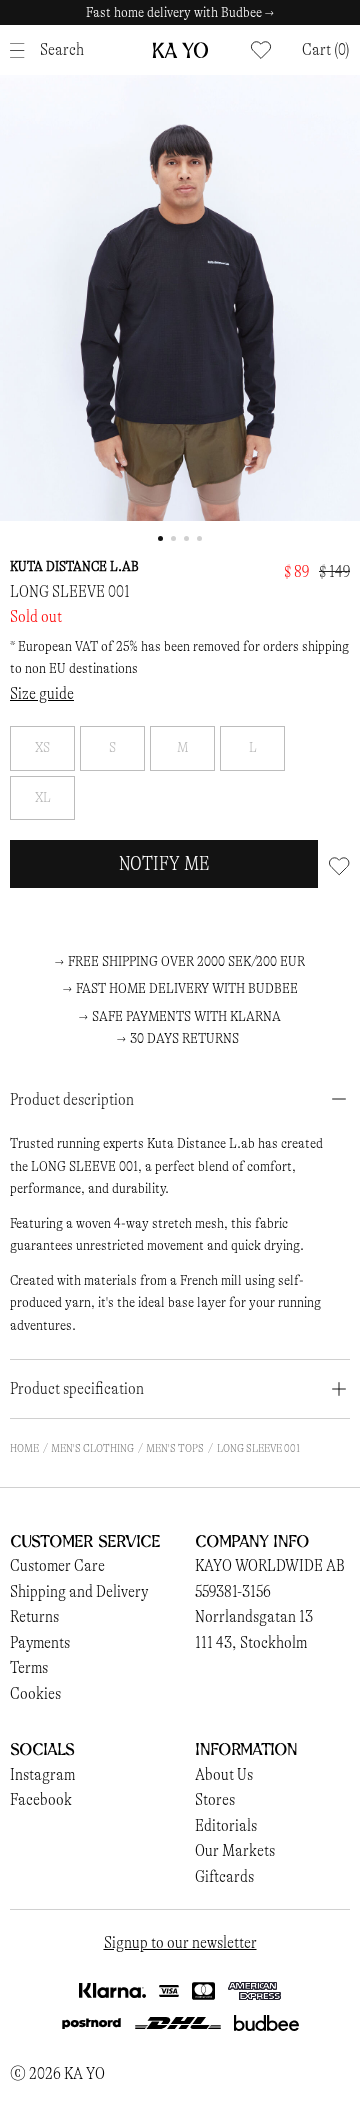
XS (42, 747)
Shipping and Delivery (79, 1591)
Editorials (226, 1825)
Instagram (42, 1774)
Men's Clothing (92, 1448)
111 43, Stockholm (251, 1642)
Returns (34, 1616)
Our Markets (235, 1850)
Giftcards (224, 1876)
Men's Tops (175, 1448)
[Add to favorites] (339, 864)
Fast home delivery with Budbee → (180, 12)
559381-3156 (233, 1591)
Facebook (41, 1799)
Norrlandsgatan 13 (254, 1616)
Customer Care (57, 1565)
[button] (326, 50)
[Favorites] (261, 50)
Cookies (35, 1693)
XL (43, 797)
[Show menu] (22, 50)
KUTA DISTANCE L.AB (74, 566)
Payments (40, 1642)
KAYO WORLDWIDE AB (270, 1565)
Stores (215, 1799)
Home (24, 1448)
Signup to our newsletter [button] (180, 1942)
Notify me (164, 863)
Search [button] (62, 49)
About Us (224, 1774)
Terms (29, 1667)
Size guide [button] (42, 693)
